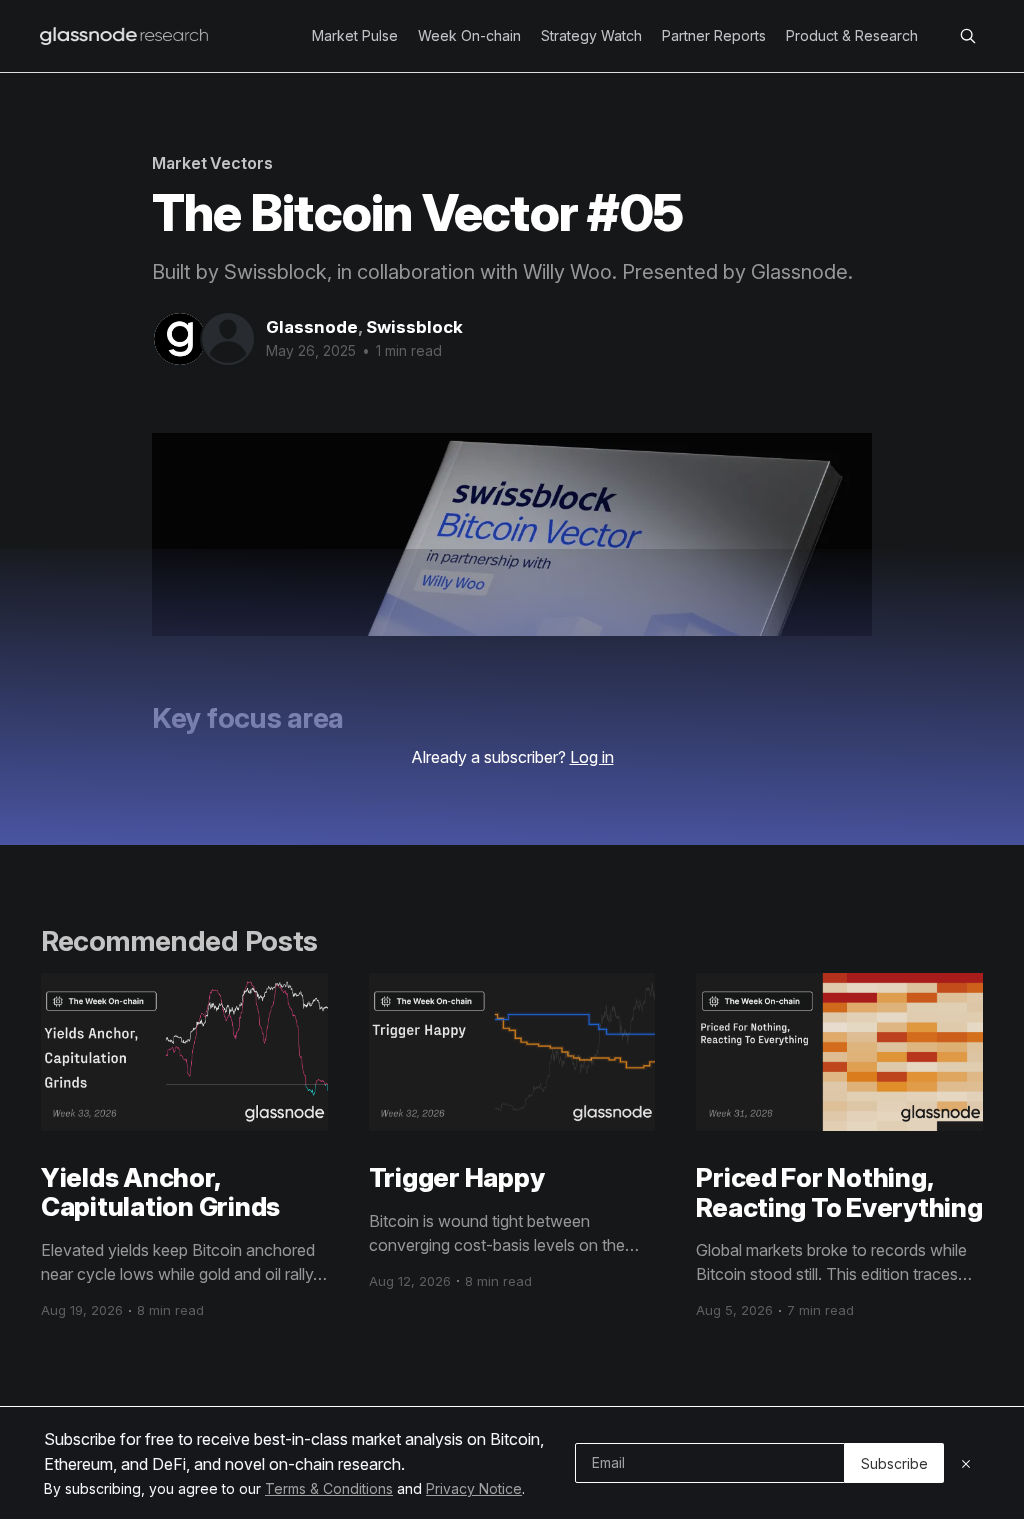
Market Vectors (212, 163)
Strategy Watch (591, 35)
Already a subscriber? (512, 757)
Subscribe (894, 1463)
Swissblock (414, 327)
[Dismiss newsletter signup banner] (966, 1463)
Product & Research (852, 35)
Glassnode (312, 327)
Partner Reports (714, 35)
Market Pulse (355, 35)
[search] (968, 36)
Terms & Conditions (329, 1488)
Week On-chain (469, 35)
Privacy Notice (474, 1488)
